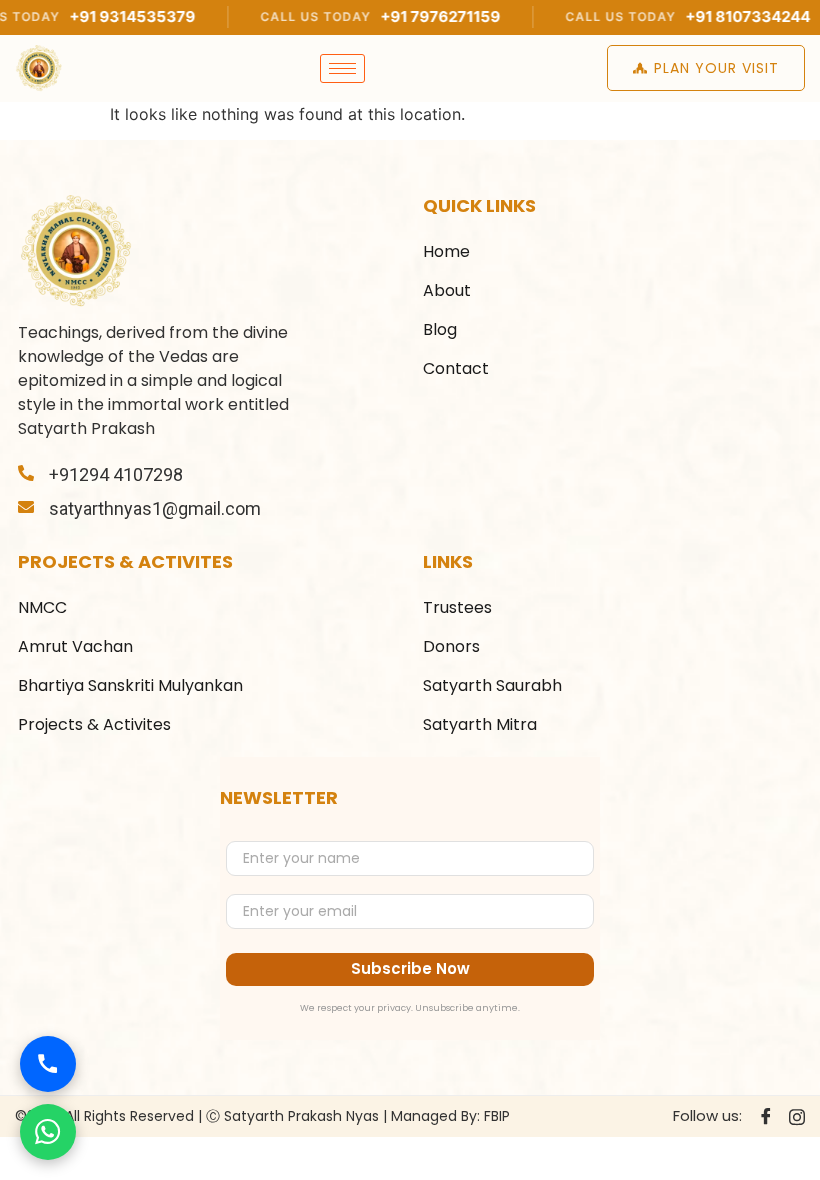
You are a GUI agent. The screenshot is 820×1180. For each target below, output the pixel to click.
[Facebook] (766, 1117)
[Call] (48, 1064)
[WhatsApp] (48, 1132)
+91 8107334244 (712, 16)
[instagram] (797, 1116)
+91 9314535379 (97, 16)
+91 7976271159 (405, 16)
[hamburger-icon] (342, 68)
